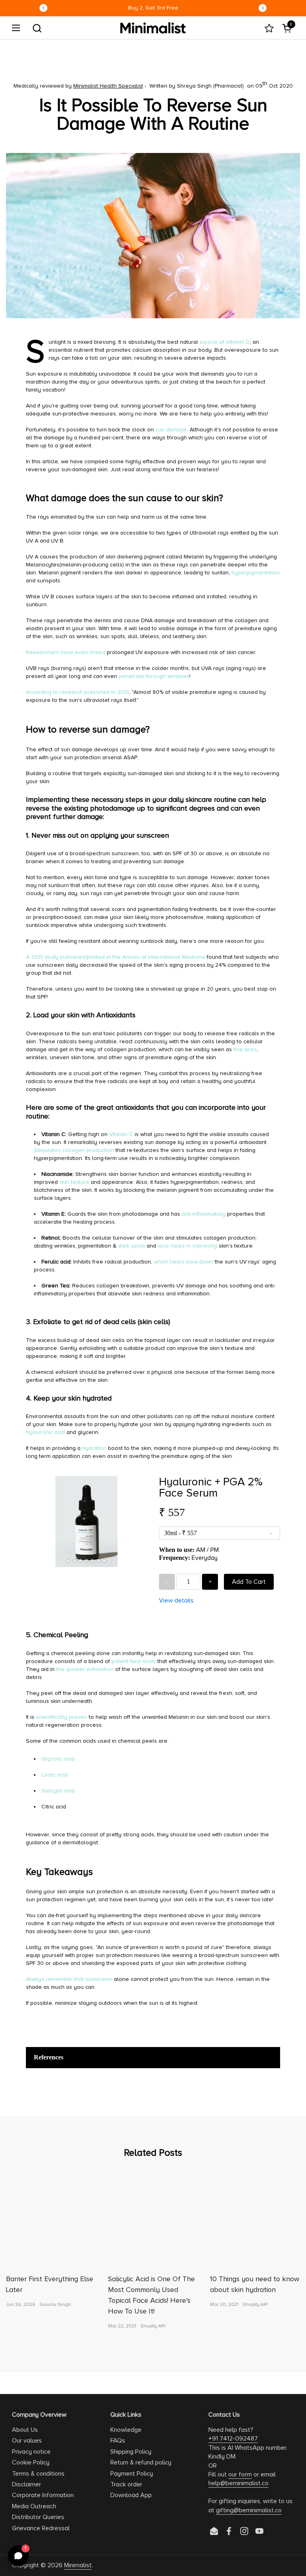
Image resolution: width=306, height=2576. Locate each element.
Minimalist (78, 2565)
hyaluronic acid (45, 1432)
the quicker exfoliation (85, 1669)
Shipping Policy (131, 2452)
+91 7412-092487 (233, 2439)
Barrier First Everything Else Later (50, 2284)
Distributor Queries (38, 2517)
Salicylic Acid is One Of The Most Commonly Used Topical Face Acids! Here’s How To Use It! (151, 2295)
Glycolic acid (59, 1759)
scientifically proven (62, 1717)
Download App (131, 2495)
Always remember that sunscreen (69, 1979)
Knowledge (126, 2430)
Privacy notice (31, 2452)
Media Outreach (34, 2506)
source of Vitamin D (225, 342)
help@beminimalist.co (238, 2483)
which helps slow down (183, 1262)
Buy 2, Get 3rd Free (153, 8)
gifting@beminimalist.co (249, 2510)
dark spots (132, 1246)
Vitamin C (121, 1134)
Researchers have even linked (66, 652)
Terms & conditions (38, 2474)
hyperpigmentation (256, 573)
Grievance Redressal (41, 2528)
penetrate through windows (154, 676)
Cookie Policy (31, 2462)
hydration (94, 1448)
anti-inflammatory (204, 1214)
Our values (27, 2441)
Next (263, 8)
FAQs (118, 2441)
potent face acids (134, 1661)
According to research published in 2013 (77, 692)
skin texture (74, 1182)
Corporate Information (43, 2495)
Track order (126, 2484)
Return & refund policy (141, 2462)
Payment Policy (132, 2474)
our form (240, 2474)
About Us (25, 2430)
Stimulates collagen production (74, 1150)
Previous (43, 8)
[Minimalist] (153, 28)
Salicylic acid (58, 1791)
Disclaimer (26, 2484)
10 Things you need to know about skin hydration (255, 2284)
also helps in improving (187, 1246)
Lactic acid (55, 1775)
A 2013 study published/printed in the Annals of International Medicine (116, 957)
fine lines (245, 1049)
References (49, 2057)
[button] (37, 28)
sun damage (171, 430)
